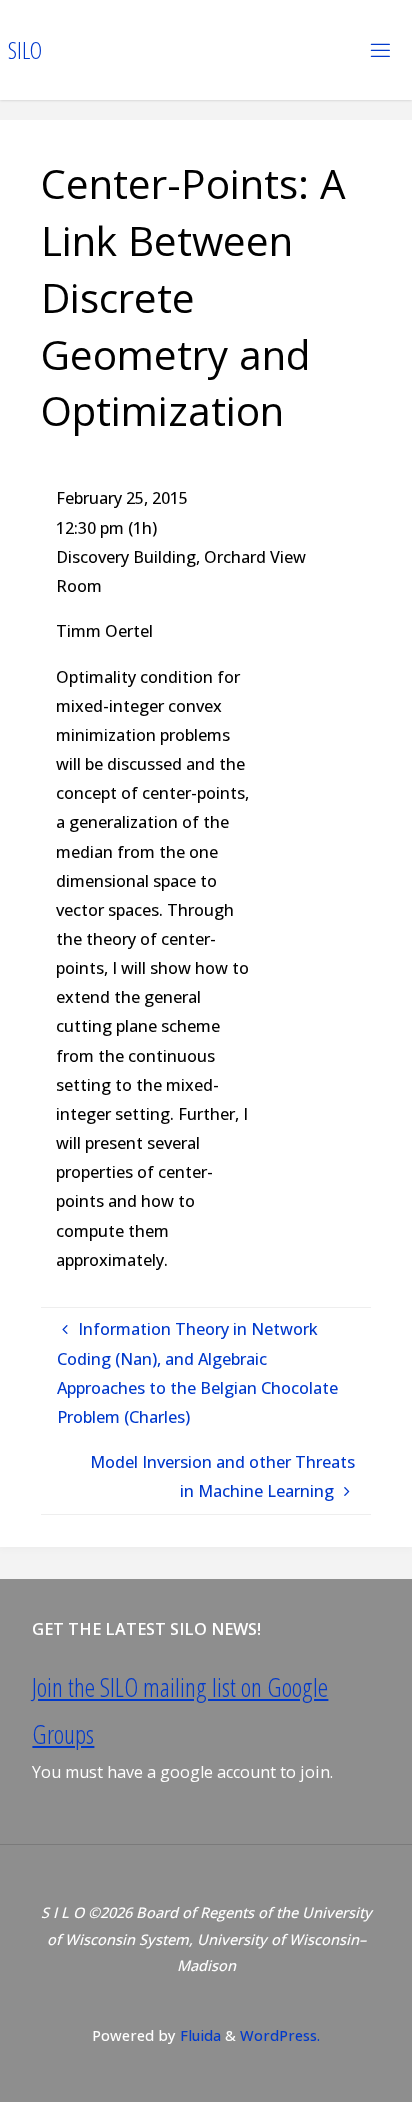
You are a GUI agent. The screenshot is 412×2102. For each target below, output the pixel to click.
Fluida (198, 2035)
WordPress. (280, 2035)
